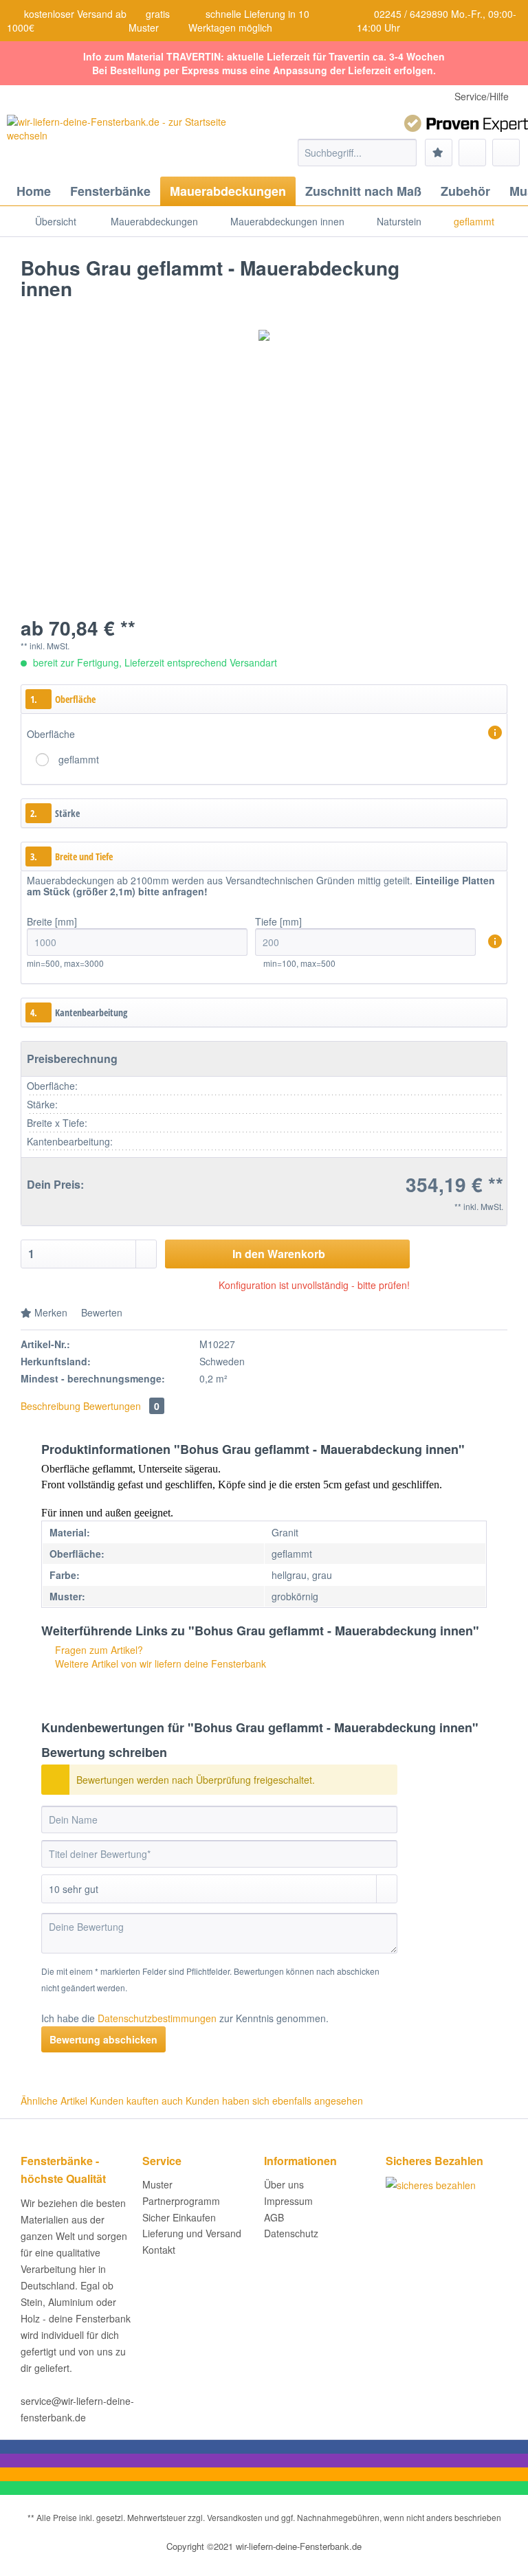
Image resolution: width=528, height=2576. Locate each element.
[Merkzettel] (439, 153)
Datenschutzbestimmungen (157, 2018)
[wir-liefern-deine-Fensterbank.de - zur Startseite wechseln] (123, 142)
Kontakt (159, 2250)
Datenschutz (291, 2233)
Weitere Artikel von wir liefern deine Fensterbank (159, 1664)
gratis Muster (149, 21)
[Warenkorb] (506, 153)
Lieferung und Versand (192, 2233)
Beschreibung (51, 1406)
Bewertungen (121, 1406)
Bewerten (100, 1312)
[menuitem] (357, 159)
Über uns (284, 2184)
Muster (157, 2184)
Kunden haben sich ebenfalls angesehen (274, 2101)
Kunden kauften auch (136, 2101)
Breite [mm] (52, 921)
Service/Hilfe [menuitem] (482, 96)
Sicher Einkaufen (179, 2217)
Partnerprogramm (181, 2201)
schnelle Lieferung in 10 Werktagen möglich (249, 21)
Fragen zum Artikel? (98, 1650)
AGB (274, 2217)
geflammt (79, 759)
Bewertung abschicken (103, 2039)
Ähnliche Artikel (54, 2101)
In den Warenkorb (279, 1254)
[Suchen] (404, 153)
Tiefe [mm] (278, 921)
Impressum (288, 2201)
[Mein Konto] (472, 153)
